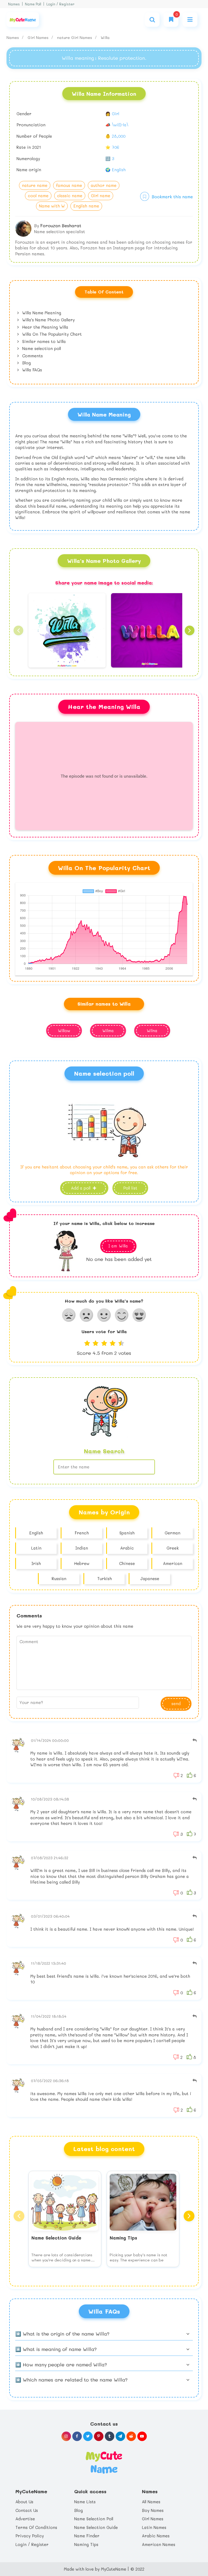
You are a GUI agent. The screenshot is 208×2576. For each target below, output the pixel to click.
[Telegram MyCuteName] (120, 2436)
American (173, 1563)
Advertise (25, 2519)
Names (14, 4)
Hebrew (82, 1563)
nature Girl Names (75, 37)
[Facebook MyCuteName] (77, 2436)
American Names (159, 2544)
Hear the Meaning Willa (45, 327)
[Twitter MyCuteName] (88, 2436)
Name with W (52, 206)
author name (104, 185)
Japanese (150, 1578)
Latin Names (154, 2527)
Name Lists (85, 2502)
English (36, 1533)
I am (118, 1246)
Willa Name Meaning (41, 313)
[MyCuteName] (23, 20)
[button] (18, 630)
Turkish (105, 1578)
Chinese (127, 1563)
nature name (35, 185)
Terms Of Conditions (36, 2527)
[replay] (195, 1740)
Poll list (130, 1188)
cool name (38, 196)
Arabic (127, 1548)
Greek (173, 1548)
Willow (64, 1031)
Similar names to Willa (43, 341)
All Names (151, 2502)
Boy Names (153, 2510)
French (82, 1533)
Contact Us (27, 2510)
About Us (24, 2502)
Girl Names (39, 37)
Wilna (152, 1031)
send (176, 1703)
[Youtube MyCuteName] (142, 2436)
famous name (69, 185)
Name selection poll (41, 348)
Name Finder (87, 2536)
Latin (36, 1548)
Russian (59, 1578)
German (173, 1533)
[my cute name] (104, 2462)
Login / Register (60, 4)
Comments (32, 356)
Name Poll (33, 4)
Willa (105, 37)
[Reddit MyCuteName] (131, 2436)
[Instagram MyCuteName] (66, 2436)
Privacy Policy (30, 2536)
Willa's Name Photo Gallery (48, 320)
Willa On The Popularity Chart (51, 334)
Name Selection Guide (96, 2527)
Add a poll (81, 1188)
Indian (82, 1548)
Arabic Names (156, 2536)
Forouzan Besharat (61, 225)
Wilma (108, 1031)
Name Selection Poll (94, 2519)
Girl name (101, 196)
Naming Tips (86, 2544)
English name (86, 206)
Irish (36, 1563)
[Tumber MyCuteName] (110, 2436)
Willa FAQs (31, 370)
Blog (26, 363)
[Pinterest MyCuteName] (99, 2436)
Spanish (127, 1533)
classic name (70, 196)
